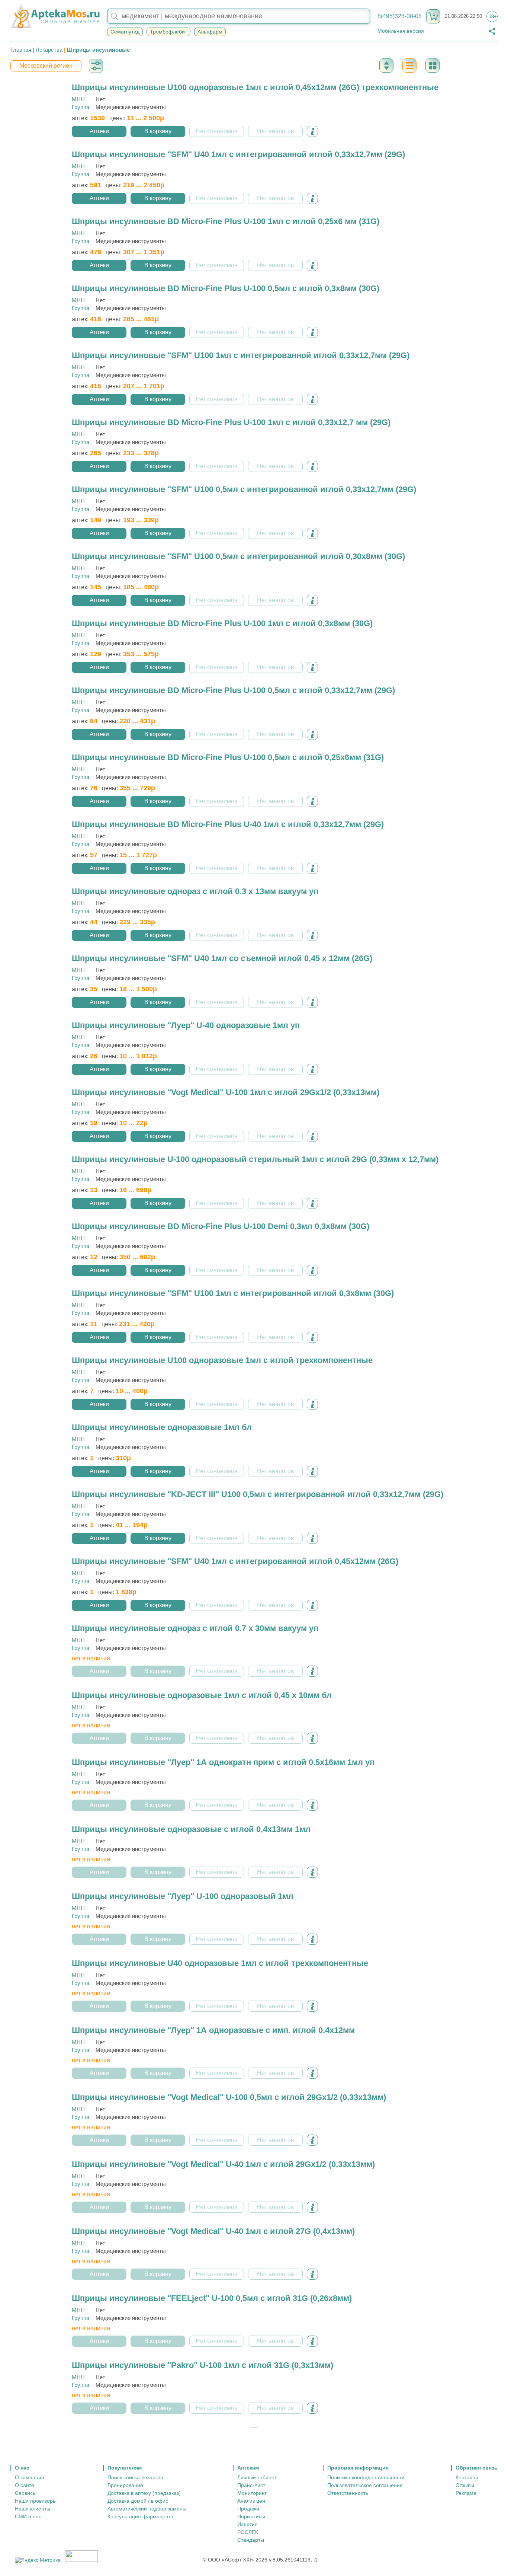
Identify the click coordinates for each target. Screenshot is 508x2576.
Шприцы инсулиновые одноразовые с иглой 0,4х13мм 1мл (191, 1829)
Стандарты (251, 2540)
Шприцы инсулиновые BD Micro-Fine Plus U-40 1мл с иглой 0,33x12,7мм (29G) (228, 824)
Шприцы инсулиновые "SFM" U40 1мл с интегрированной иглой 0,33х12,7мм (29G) (238, 154)
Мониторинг (252, 2493)
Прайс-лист (251, 2485)
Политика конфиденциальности (366, 2477)
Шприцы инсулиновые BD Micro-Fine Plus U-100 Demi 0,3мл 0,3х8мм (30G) (221, 1226)
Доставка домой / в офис (138, 2501)
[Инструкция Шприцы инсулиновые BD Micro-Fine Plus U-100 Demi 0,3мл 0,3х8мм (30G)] (312, 1270)
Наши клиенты (33, 2509)
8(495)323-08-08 (400, 16)
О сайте (25, 2485)
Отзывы (465, 2485)
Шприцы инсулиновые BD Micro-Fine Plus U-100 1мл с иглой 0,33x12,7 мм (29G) (231, 422)
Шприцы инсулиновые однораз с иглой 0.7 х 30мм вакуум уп (195, 1628)
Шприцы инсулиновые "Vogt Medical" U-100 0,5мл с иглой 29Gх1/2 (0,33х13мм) (229, 2097)
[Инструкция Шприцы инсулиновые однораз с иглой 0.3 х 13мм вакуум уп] (312, 935)
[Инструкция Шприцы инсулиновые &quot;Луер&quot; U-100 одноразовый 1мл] (312, 1939)
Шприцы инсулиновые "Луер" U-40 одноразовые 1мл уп (186, 1025)
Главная (21, 50)
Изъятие (247, 2524)
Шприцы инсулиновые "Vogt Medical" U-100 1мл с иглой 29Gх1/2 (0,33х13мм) (226, 1092)
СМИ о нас (28, 2516)
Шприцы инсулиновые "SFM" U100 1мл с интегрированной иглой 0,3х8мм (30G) (233, 1293)
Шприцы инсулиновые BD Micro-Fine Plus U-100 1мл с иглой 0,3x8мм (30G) (222, 623)
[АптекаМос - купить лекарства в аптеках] (55, 16)
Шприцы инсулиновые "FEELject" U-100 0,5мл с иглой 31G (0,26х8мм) (212, 2298)
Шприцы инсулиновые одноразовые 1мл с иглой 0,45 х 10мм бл (202, 1695)
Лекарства (49, 50)
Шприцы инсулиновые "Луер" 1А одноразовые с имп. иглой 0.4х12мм (213, 2030)
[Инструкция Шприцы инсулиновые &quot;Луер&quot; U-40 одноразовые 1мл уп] (312, 1069)
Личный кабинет (257, 2477)
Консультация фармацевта (140, 2516)
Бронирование (125, 2485)
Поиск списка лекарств (135, 2477)
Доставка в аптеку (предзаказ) (144, 2493)
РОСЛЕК (248, 2532)
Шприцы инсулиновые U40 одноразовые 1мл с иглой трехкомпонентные (220, 1963)
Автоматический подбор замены (147, 2509)
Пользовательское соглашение (365, 2485)
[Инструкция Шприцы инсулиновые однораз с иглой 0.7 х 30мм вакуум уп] (312, 1671)
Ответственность (348, 2493)
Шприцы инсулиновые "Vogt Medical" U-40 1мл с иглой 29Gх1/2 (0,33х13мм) (223, 2164)
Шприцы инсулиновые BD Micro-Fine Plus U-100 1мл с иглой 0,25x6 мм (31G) (226, 221)
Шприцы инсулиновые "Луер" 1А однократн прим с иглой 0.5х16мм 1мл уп (223, 1762)
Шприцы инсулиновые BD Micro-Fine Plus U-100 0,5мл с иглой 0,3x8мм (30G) (226, 288)
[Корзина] (433, 16)
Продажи (248, 2509)
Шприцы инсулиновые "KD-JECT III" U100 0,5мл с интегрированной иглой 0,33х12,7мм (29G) (258, 1494)
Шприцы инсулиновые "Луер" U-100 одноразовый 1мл (183, 1896)
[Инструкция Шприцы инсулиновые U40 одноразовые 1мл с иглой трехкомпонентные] (312, 2006)
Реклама (466, 2493)
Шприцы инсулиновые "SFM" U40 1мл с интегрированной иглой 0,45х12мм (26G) (235, 1561)
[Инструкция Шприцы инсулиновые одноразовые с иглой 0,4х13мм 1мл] (312, 1872)
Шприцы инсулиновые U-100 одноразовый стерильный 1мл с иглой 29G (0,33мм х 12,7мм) (255, 1159)
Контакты (467, 2477)
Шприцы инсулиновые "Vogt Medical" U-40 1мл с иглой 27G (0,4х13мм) (213, 2231)
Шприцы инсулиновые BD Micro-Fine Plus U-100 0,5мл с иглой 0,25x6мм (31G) (228, 757)
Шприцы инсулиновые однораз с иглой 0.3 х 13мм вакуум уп (195, 891)
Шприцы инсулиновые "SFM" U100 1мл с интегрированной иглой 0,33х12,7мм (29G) (241, 355)
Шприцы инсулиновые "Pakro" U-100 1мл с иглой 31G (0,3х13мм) (202, 2365)
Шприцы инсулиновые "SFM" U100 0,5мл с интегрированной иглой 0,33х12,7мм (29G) (244, 489)
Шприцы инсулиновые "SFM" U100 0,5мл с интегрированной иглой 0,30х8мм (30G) (238, 556)
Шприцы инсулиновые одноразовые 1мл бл (162, 1427)
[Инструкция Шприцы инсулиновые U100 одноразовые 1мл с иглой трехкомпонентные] (312, 1404)
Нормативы (251, 2516)
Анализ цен (251, 2501)
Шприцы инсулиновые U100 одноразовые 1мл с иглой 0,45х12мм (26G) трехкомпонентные (255, 87)
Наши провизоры (36, 2501)
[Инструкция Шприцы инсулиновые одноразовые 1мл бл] (312, 1471)
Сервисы (26, 2493)
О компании (30, 2477)
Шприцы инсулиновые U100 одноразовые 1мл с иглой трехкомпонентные (222, 1360)
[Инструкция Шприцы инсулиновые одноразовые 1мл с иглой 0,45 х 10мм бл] (312, 1738)
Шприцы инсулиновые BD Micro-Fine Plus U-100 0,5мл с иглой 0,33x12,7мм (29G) (233, 690)
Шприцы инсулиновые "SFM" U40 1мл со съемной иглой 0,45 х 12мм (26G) (222, 958)
